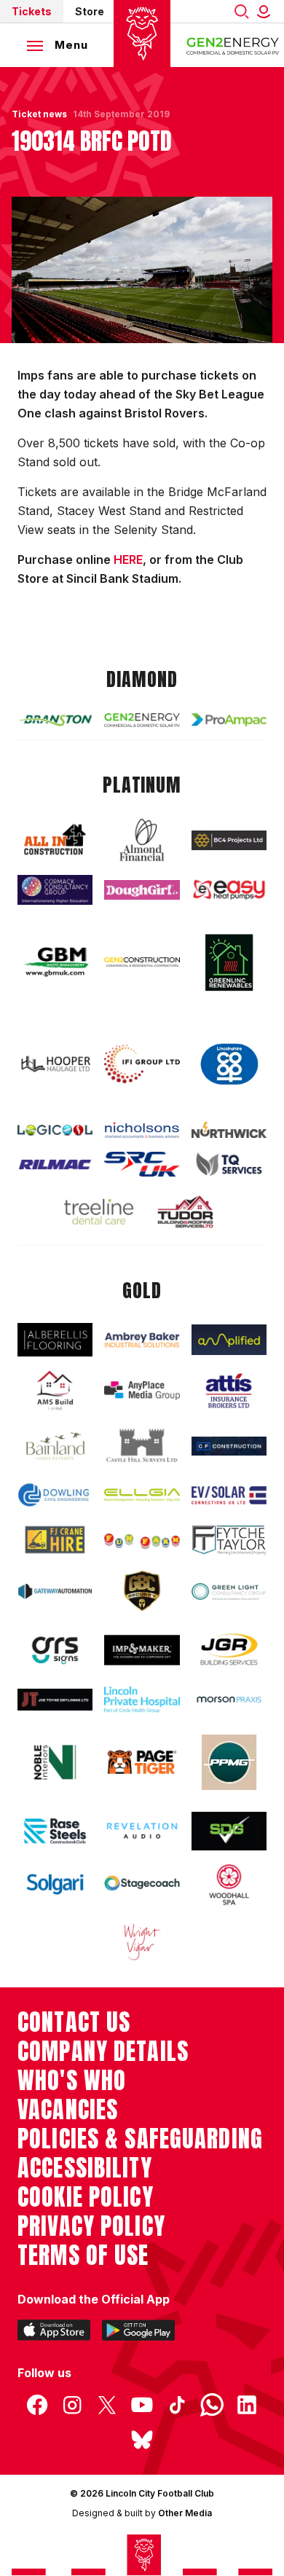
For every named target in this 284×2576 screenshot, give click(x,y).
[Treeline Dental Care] (99, 1211)
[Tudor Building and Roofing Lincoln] (185, 1212)
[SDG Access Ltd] (229, 1831)
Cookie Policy (86, 2197)
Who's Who (72, 2081)
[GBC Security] (142, 1591)
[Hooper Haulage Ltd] (55, 1064)
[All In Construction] (55, 840)
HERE (128, 559)
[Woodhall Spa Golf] (229, 1885)
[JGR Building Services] (229, 1650)
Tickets (32, 11)
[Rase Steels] (55, 1831)
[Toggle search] (242, 11)
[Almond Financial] (142, 840)
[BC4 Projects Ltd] (229, 840)
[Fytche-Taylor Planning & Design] (229, 1540)
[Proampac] (229, 720)
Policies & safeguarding (140, 2139)
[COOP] (229, 1064)
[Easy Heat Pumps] (229, 890)
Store (90, 11)
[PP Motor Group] (229, 1762)
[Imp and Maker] (142, 1650)
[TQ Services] (229, 1164)
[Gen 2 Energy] (142, 720)
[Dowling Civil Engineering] (55, 1495)
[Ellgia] (142, 1495)
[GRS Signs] (55, 1650)
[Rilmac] (55, 1164)
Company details (103, 2051)
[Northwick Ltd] (229, 1130)
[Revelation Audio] (142, 1831)
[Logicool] (55, 1130)
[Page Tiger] (142, 1763)
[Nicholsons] (142, 1130)
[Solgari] (55, 1884)
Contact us (74, 2022)
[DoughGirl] (142, 890)
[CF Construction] (229, 1446)
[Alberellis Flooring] (55, 1340)
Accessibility (85, 2168)
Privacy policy (91, 2226)
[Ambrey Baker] (142, 1340)
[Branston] (55, 720)
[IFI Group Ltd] (142, 1064)
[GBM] (55, 962)
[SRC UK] (142, 1165)
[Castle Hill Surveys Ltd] (142, 1446)
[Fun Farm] (142, 1540)
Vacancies (68, 2110)
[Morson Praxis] (229, 1700)
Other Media (185, 2513)
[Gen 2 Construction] (142, 962)
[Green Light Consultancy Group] (229, 1592)
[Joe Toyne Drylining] (55, 1700)
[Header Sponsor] (233, 45)
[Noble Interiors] (55, 1763)
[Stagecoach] (142, 1884)
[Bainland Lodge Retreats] (55, 1446)
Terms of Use (83, 2255)
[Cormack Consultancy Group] (55, 890)
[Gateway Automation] (55, 1591)
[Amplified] (229, 1340)
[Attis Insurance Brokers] (229, 1391)
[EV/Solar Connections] (229, 1495)
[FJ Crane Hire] (55, 1540)
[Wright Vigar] (142, 1941)
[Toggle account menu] (267, 11)
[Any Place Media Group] (142, 1391)
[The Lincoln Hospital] (142, 1700)
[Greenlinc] (229, 962)
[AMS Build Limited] (55, 1391)
